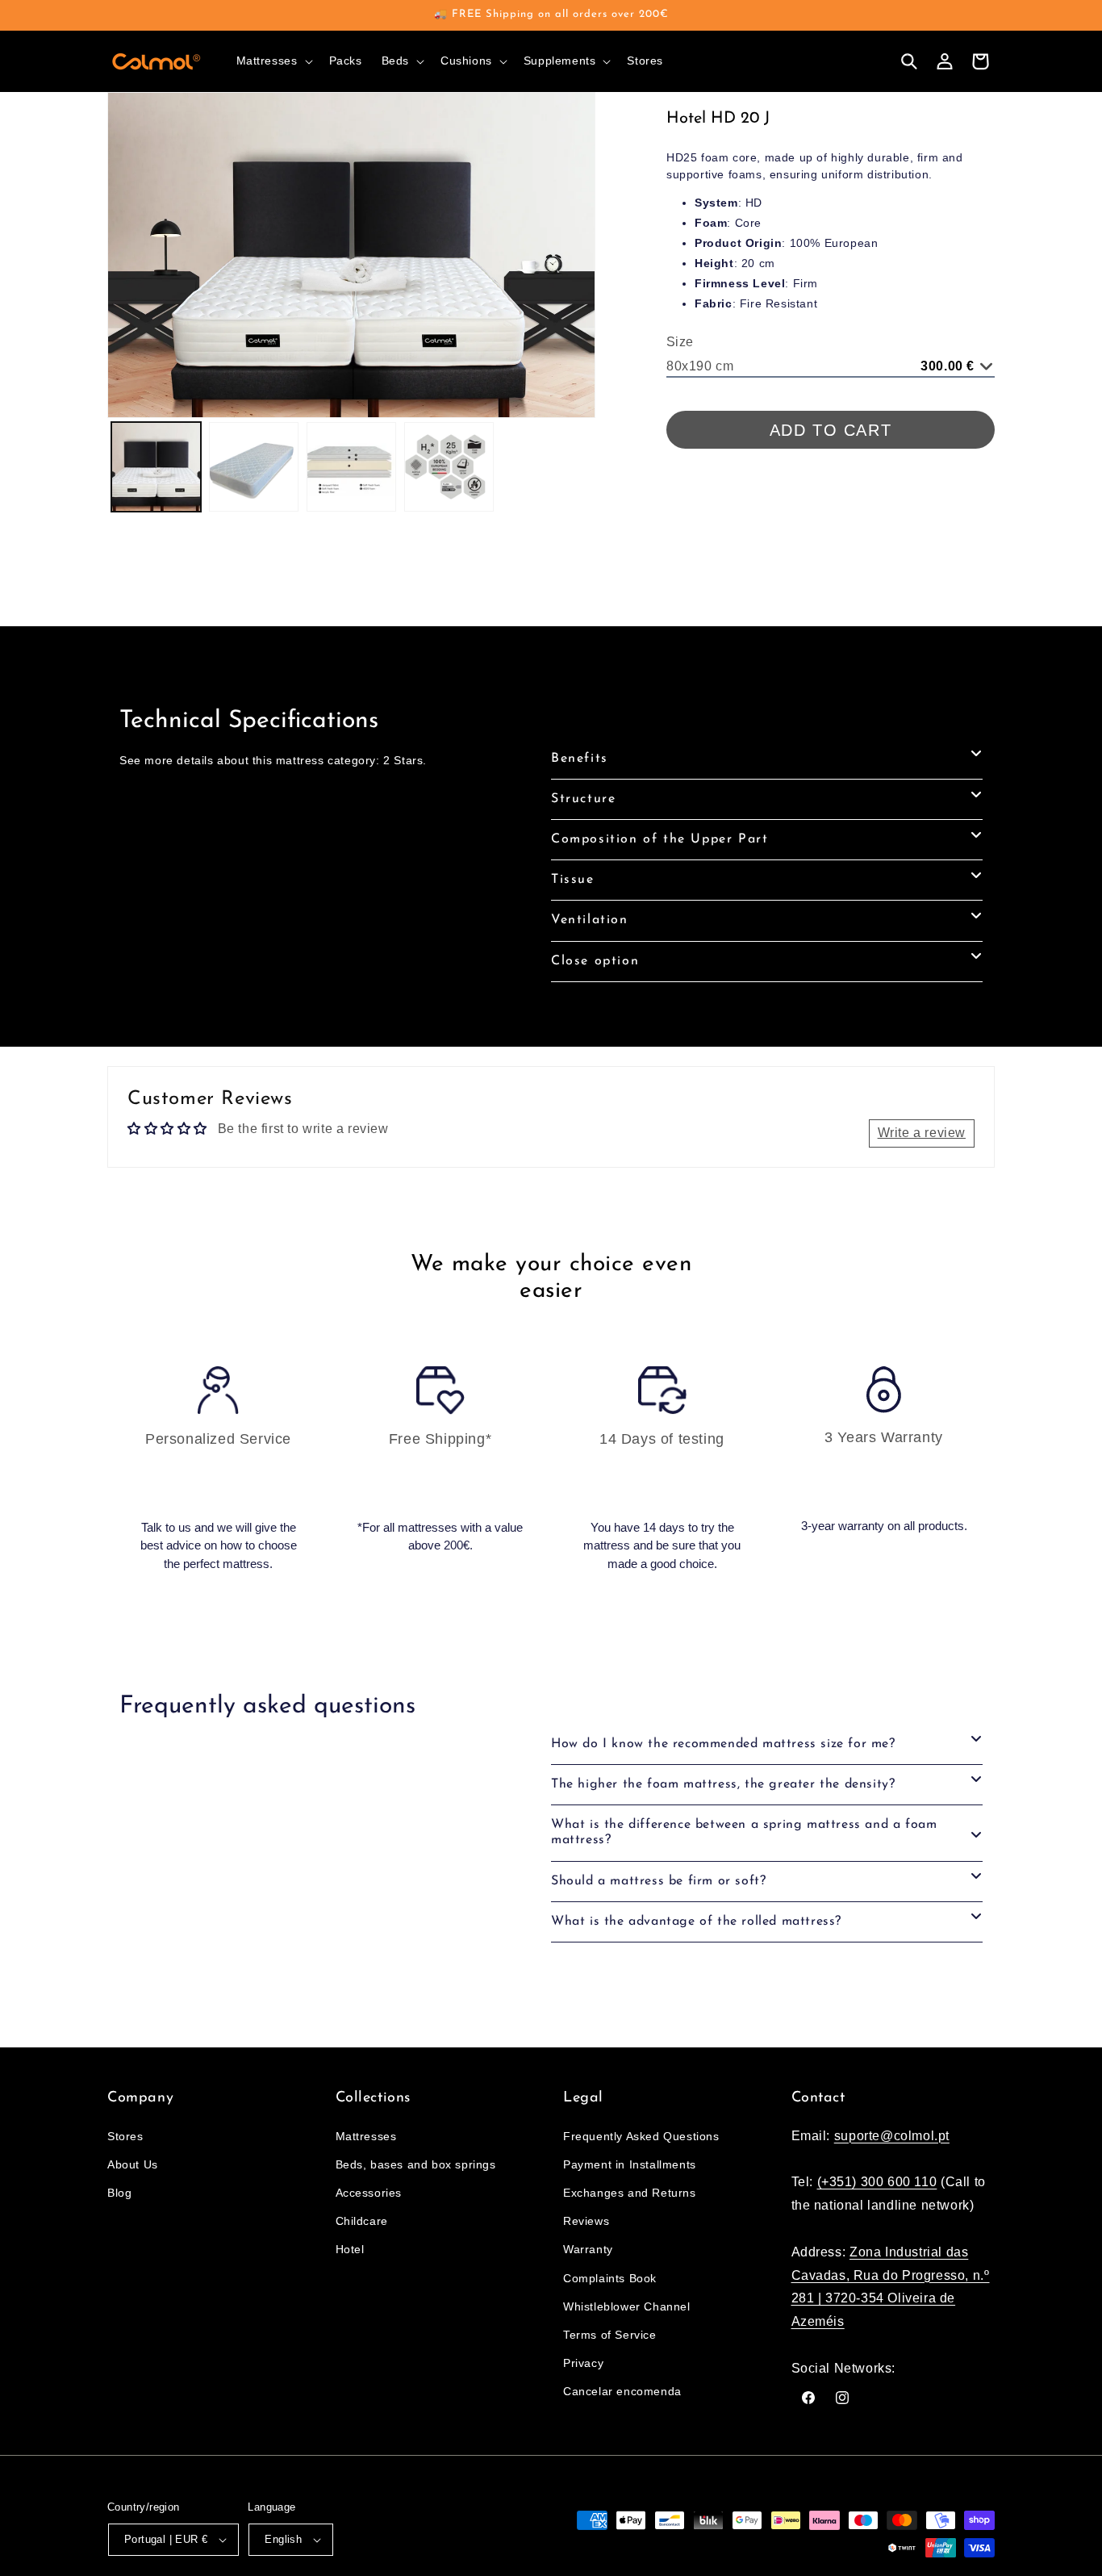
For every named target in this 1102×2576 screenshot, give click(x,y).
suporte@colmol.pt (892, 2136)
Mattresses (366, 2136)
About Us (133, 2164)
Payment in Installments (630, 2164)
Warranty (588, 2249)
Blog (119, 2193)
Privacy (583, 2363)
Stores (125, 2136)
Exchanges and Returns (630, 2193)
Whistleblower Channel (627, 2306)
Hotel (350, 2249)
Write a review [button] (922, 1133)
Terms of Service (610, 2335)
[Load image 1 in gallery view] (156, 467)
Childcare (362, 2221)
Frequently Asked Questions (641, 2136)
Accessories (369, 2193)
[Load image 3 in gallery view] (351, 467)
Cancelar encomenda (622, 2391)
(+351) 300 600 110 (877, 2182)
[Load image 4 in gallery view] (449, 467)
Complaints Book (610, 2278)
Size (680, 342)
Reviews (586, 2221)
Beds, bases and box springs (416, 2164)
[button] (273, 61)
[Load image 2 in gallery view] (254, 467)
